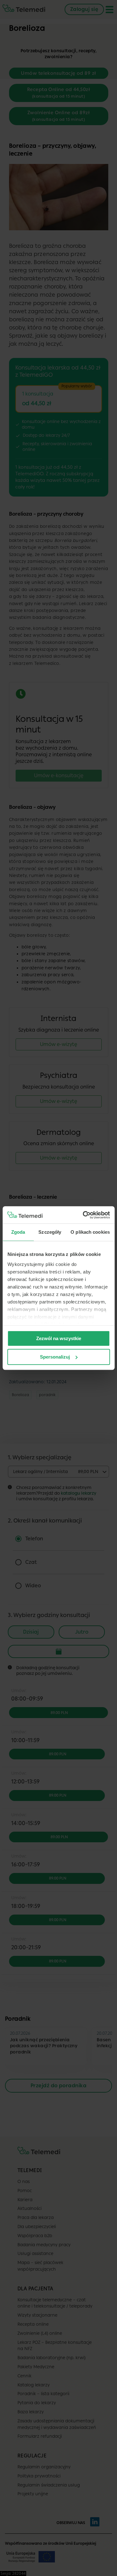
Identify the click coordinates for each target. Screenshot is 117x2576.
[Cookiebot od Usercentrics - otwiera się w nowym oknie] (83, 1215)
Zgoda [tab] (18, 1232)
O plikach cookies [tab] (90, 1232)
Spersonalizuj (55, 1357)
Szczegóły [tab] (50, 1232)
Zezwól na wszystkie (59, 1338)
